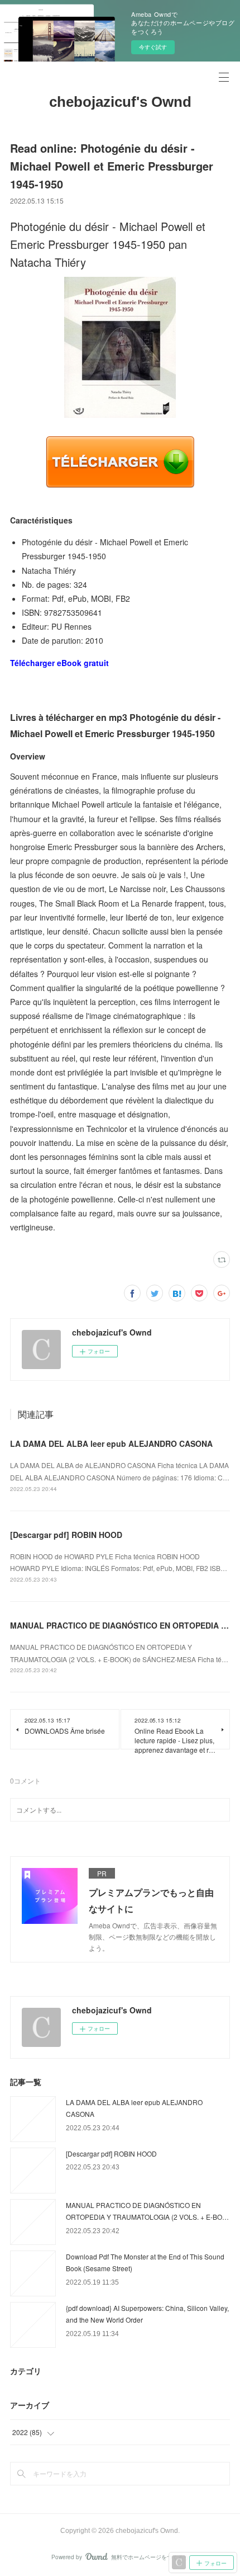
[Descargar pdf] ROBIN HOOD (66, 1535)
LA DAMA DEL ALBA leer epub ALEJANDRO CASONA (111, 1443)
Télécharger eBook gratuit (59, 663)
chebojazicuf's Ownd (120, 102)
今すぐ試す (153, 47)
